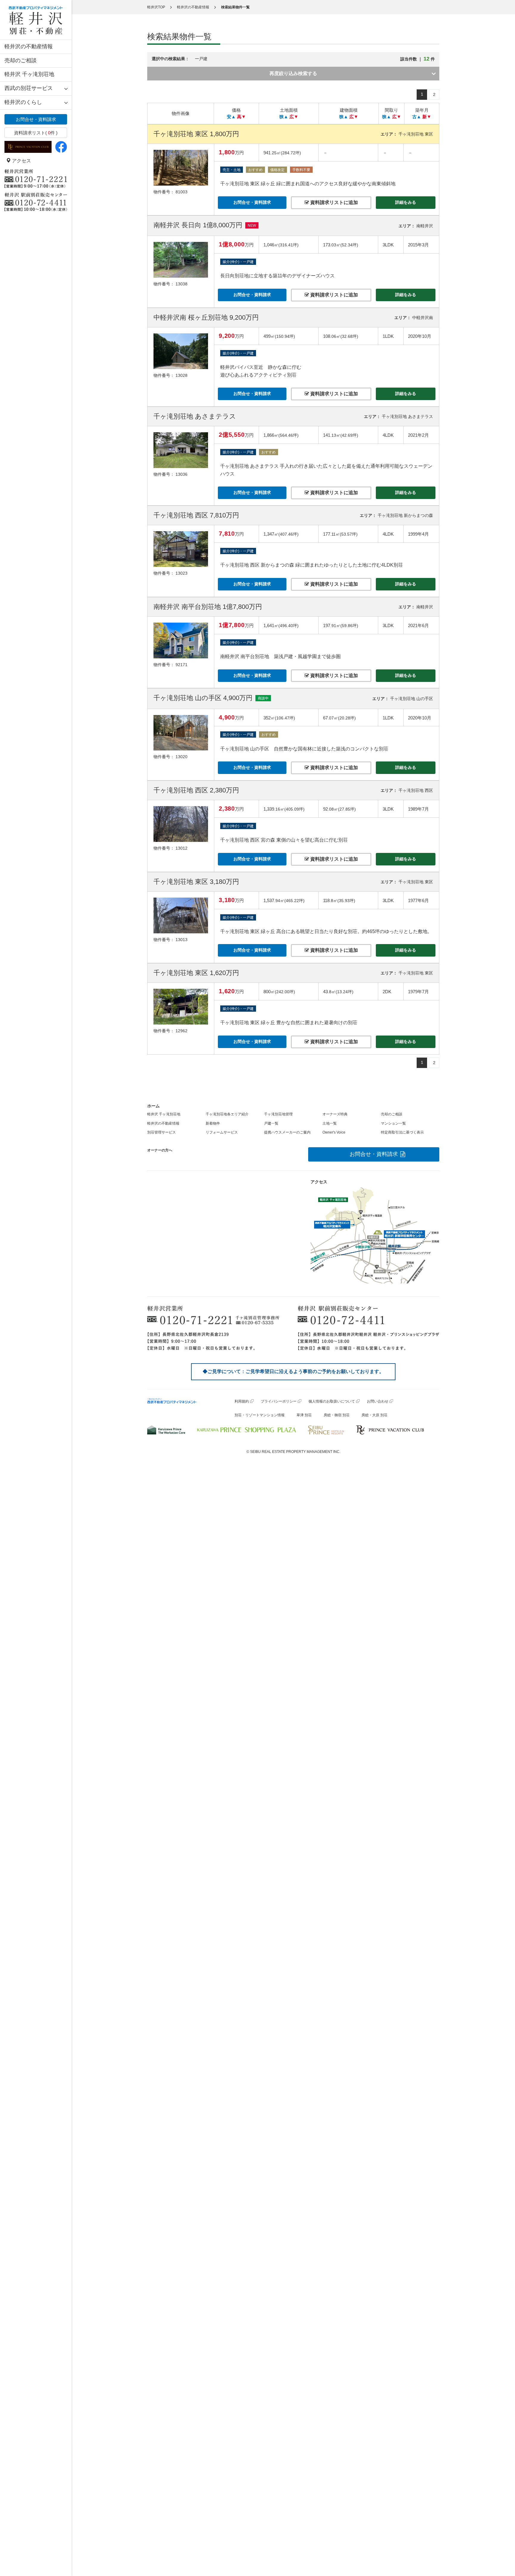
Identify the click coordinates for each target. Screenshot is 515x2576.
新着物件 (213, 1123)
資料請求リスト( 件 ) (36, 133)
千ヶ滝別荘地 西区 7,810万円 (196, 515)
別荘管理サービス (162, 1132)
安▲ (231, 117)
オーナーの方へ (160, 1150)
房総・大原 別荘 (374, 1415)
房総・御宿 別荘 (337, 1415)
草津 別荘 (304, 1415)
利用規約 (242, 1401)
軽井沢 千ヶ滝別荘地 (29, 74)
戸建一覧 (271, 1123)
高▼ (241, 117)
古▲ (417, 117)
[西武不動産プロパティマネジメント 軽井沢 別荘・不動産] (36, 20)
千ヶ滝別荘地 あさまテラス (195, 416)
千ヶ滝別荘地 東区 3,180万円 (196, 882)
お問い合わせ (378, 1401)
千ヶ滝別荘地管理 (278, 1114)
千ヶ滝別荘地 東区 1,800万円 (196, 134)
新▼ (427, 117)
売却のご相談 (21, 60)
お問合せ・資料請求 (36, 119)
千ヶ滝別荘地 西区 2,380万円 (196, 790)
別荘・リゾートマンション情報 (260, 1415)
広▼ (294, 117)
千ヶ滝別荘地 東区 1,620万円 (196, 973)
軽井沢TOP (156, 7)
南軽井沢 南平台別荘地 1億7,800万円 (208, 607)
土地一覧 (330, 1123)
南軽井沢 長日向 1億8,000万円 (198, 225)
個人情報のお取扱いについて (332, 1401)
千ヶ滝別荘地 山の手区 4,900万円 (203, 698)
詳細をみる (406, 202)
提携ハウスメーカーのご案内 (287, 1132)
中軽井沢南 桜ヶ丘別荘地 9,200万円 (206, 317)
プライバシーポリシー (279, 1401)
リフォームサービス (222, 1132)
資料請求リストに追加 (333, 202)
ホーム (153, 1106)
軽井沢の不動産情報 (29, 46)
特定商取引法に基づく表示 (402, 1132)
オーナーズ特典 (335, 1114)
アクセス (21, 161)
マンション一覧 (393, 1123)
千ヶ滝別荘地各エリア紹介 (227, 1114)
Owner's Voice (334, 1132)
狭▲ (284, 117)
